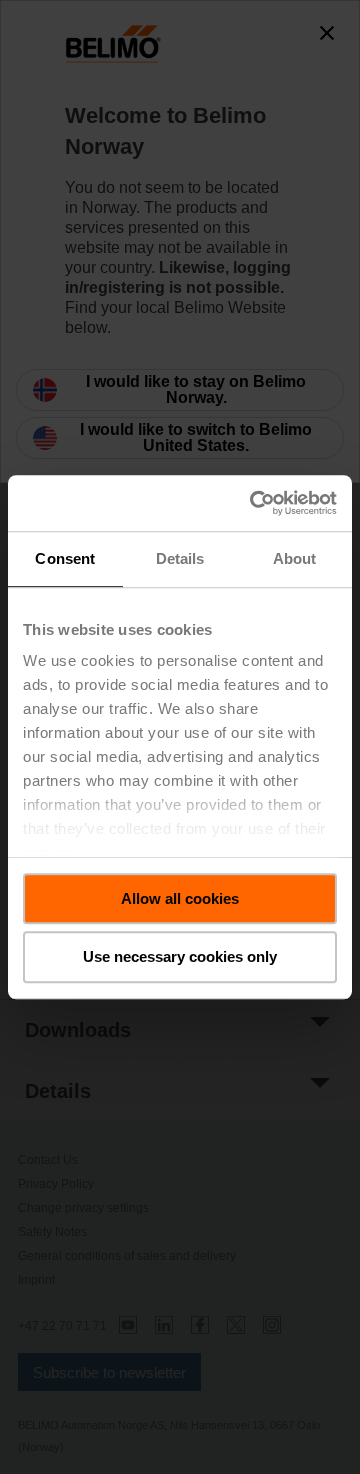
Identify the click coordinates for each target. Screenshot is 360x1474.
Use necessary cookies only (180, 957)
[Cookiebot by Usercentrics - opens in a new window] (254, 503)
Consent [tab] (65, 558)
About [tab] (295, 558)
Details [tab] (180, 558)
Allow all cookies (180, 898)
